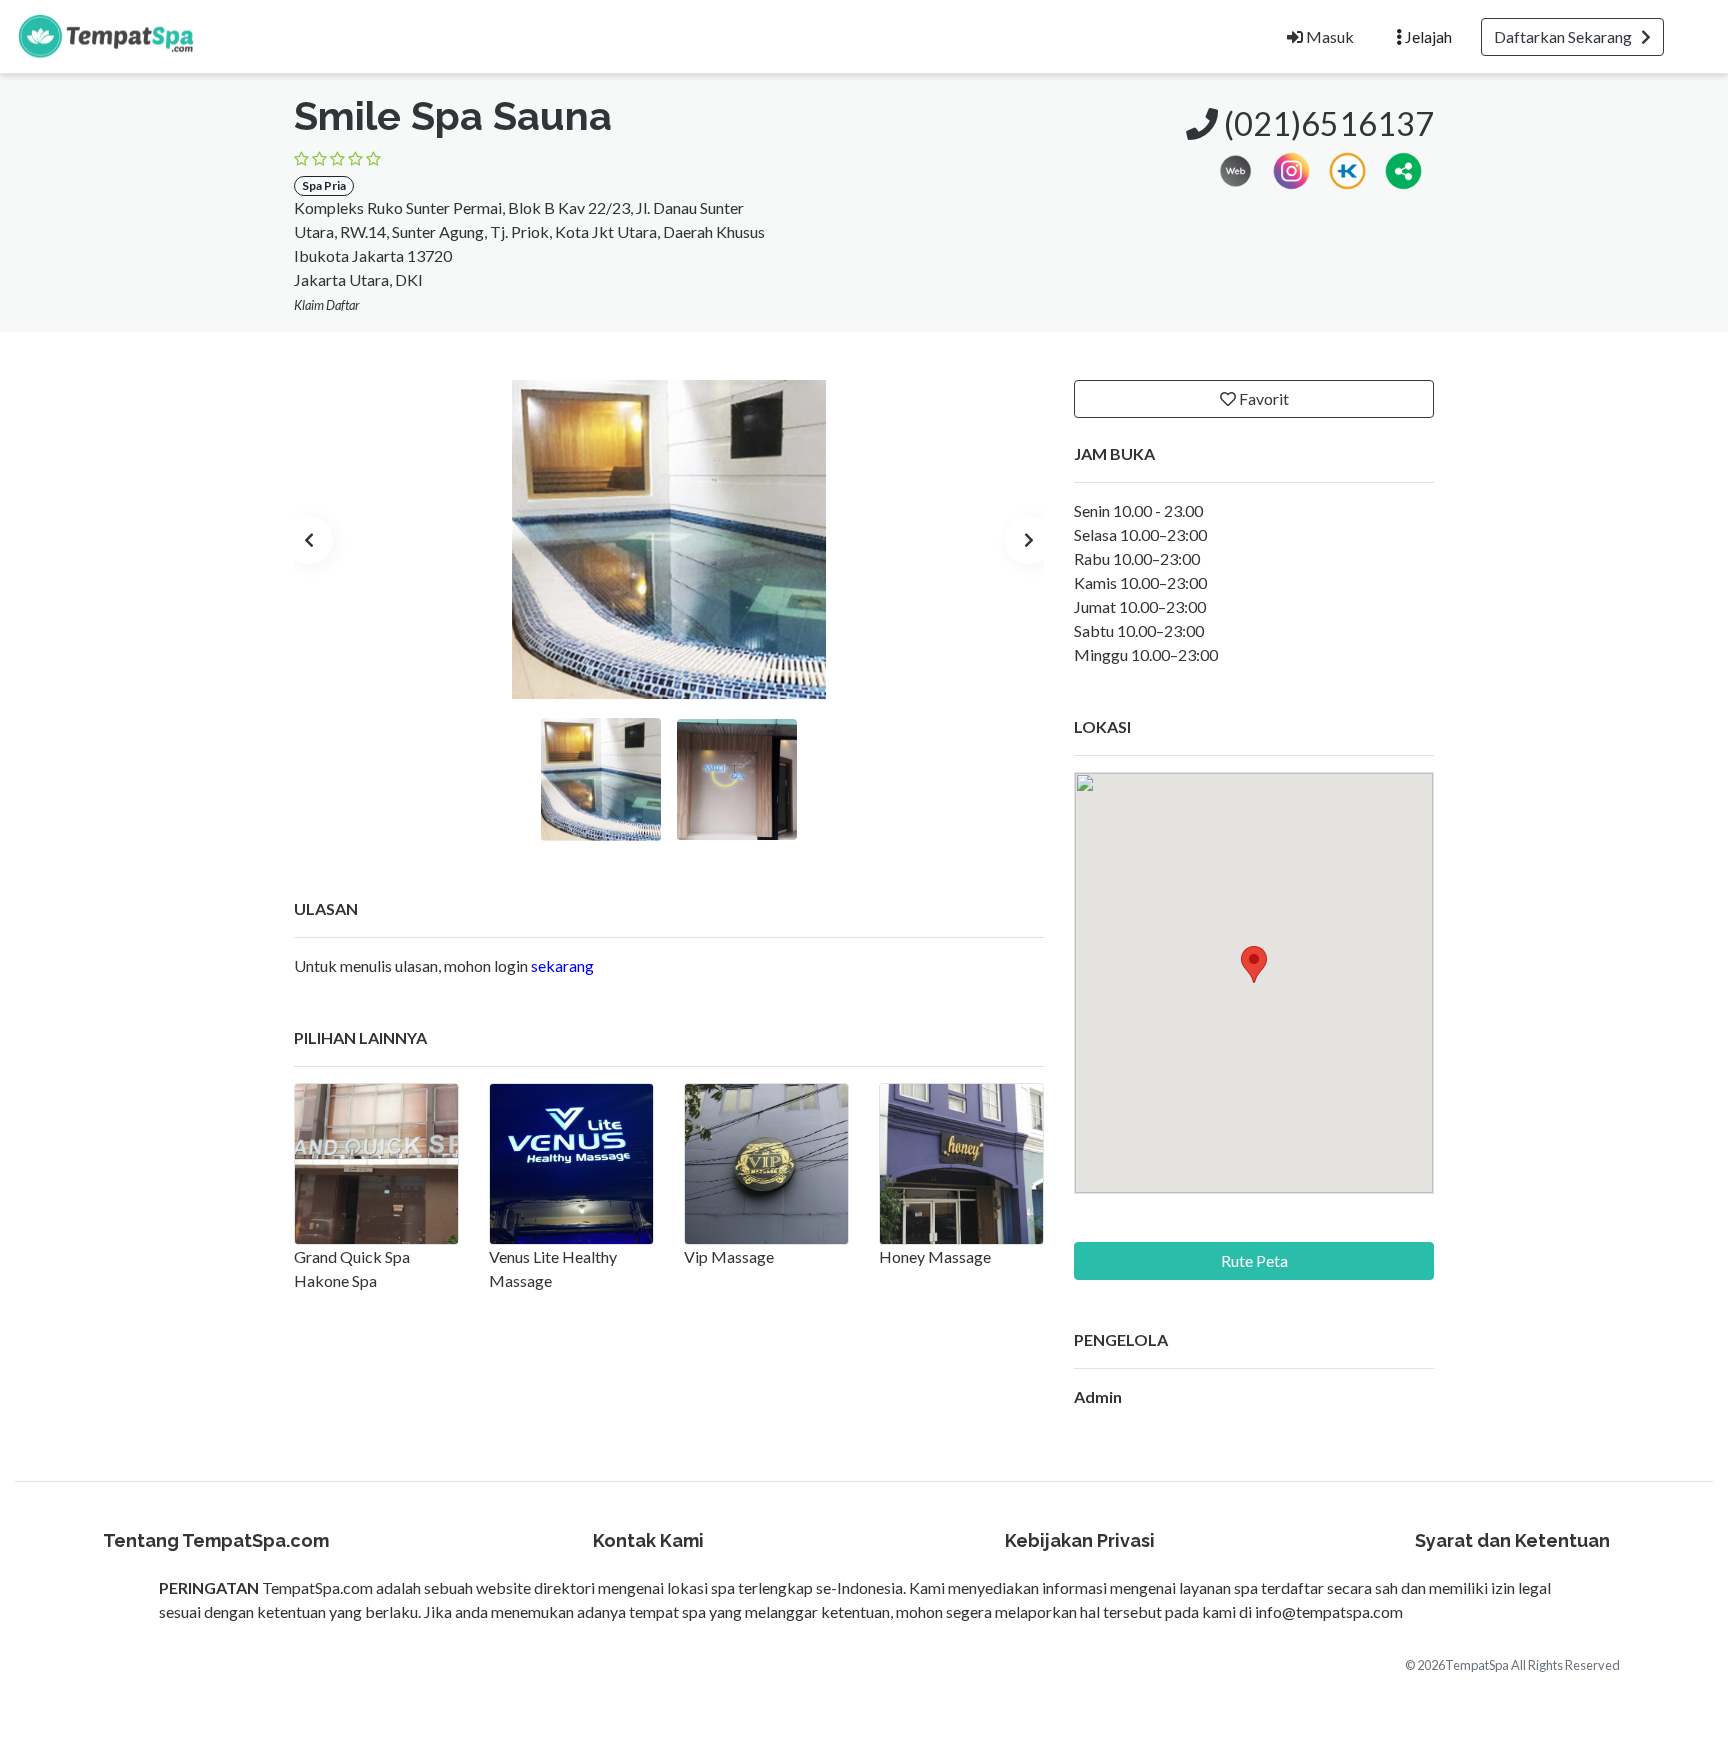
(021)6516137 (1326, 123)
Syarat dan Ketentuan (1512, 1540)
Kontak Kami (648, 1540)
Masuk (1328, 36)
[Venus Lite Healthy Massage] (571, 1164)
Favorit (1262, 398)
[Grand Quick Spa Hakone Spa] (376, 1164)
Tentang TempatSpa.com (216, 1540)
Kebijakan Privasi (1080, 1540)
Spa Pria (324, 185)
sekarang (562, 965)
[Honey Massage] (961, 1164)
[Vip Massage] (766, 1164)
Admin (1098, 1396)
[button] (1403, 168)
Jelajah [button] (1427, 36)
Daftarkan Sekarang (1567, 36)
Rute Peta (1254, 1260)
